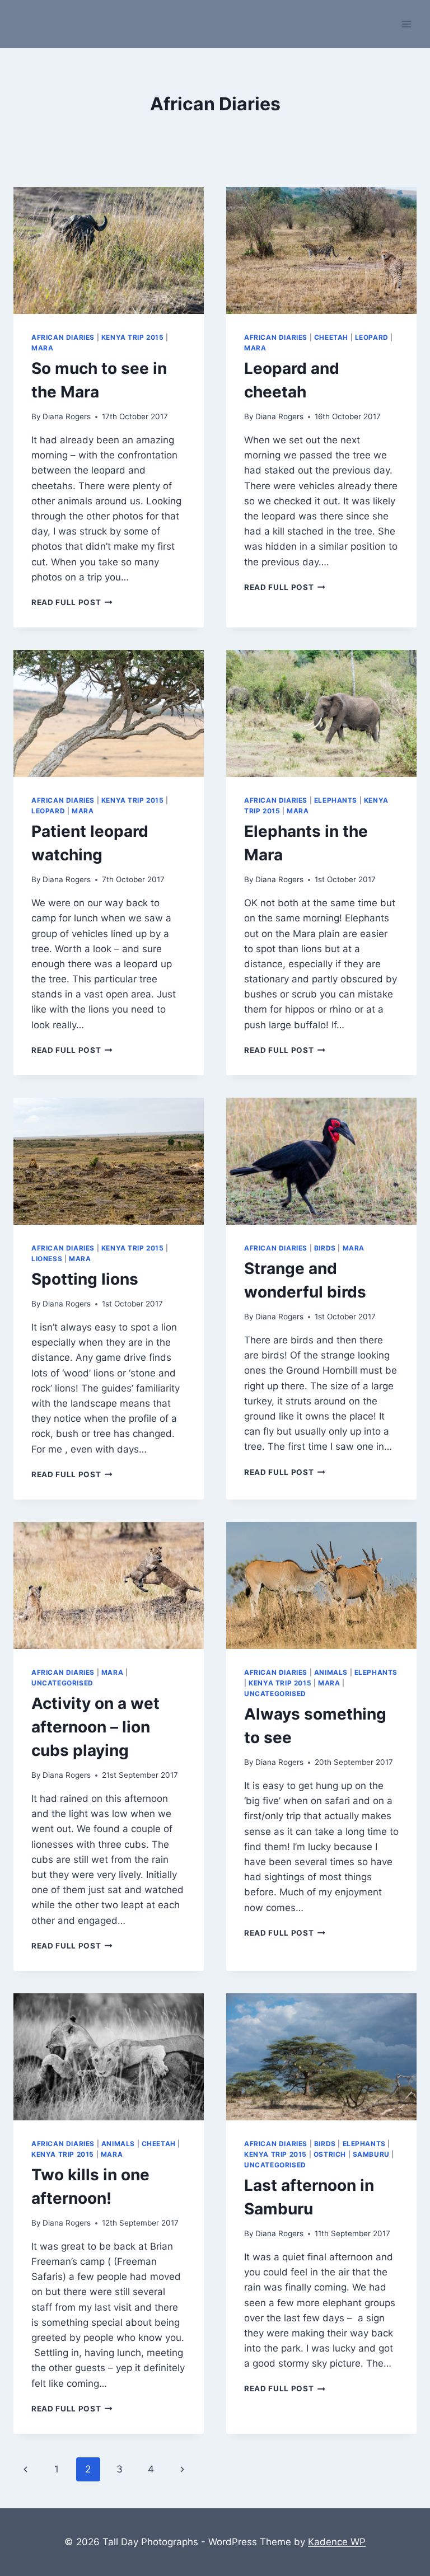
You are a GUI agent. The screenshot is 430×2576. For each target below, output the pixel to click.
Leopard (372, 337)
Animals (331, 1672)
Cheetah (331, 337)
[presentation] (109, 250)
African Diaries (63, 337)
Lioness (47, 1259)
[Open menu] (406, 24)
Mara (42, 348)
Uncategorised (62, 1683)
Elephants (336, 800)
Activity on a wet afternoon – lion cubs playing (95, 1727)
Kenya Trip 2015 (133, 337)
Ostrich (330, 2154)
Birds (325, 1248)
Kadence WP (337, 2542)
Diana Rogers (67, 416)
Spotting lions (85, 1279)
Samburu (371, 2154)
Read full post (72, 602)
